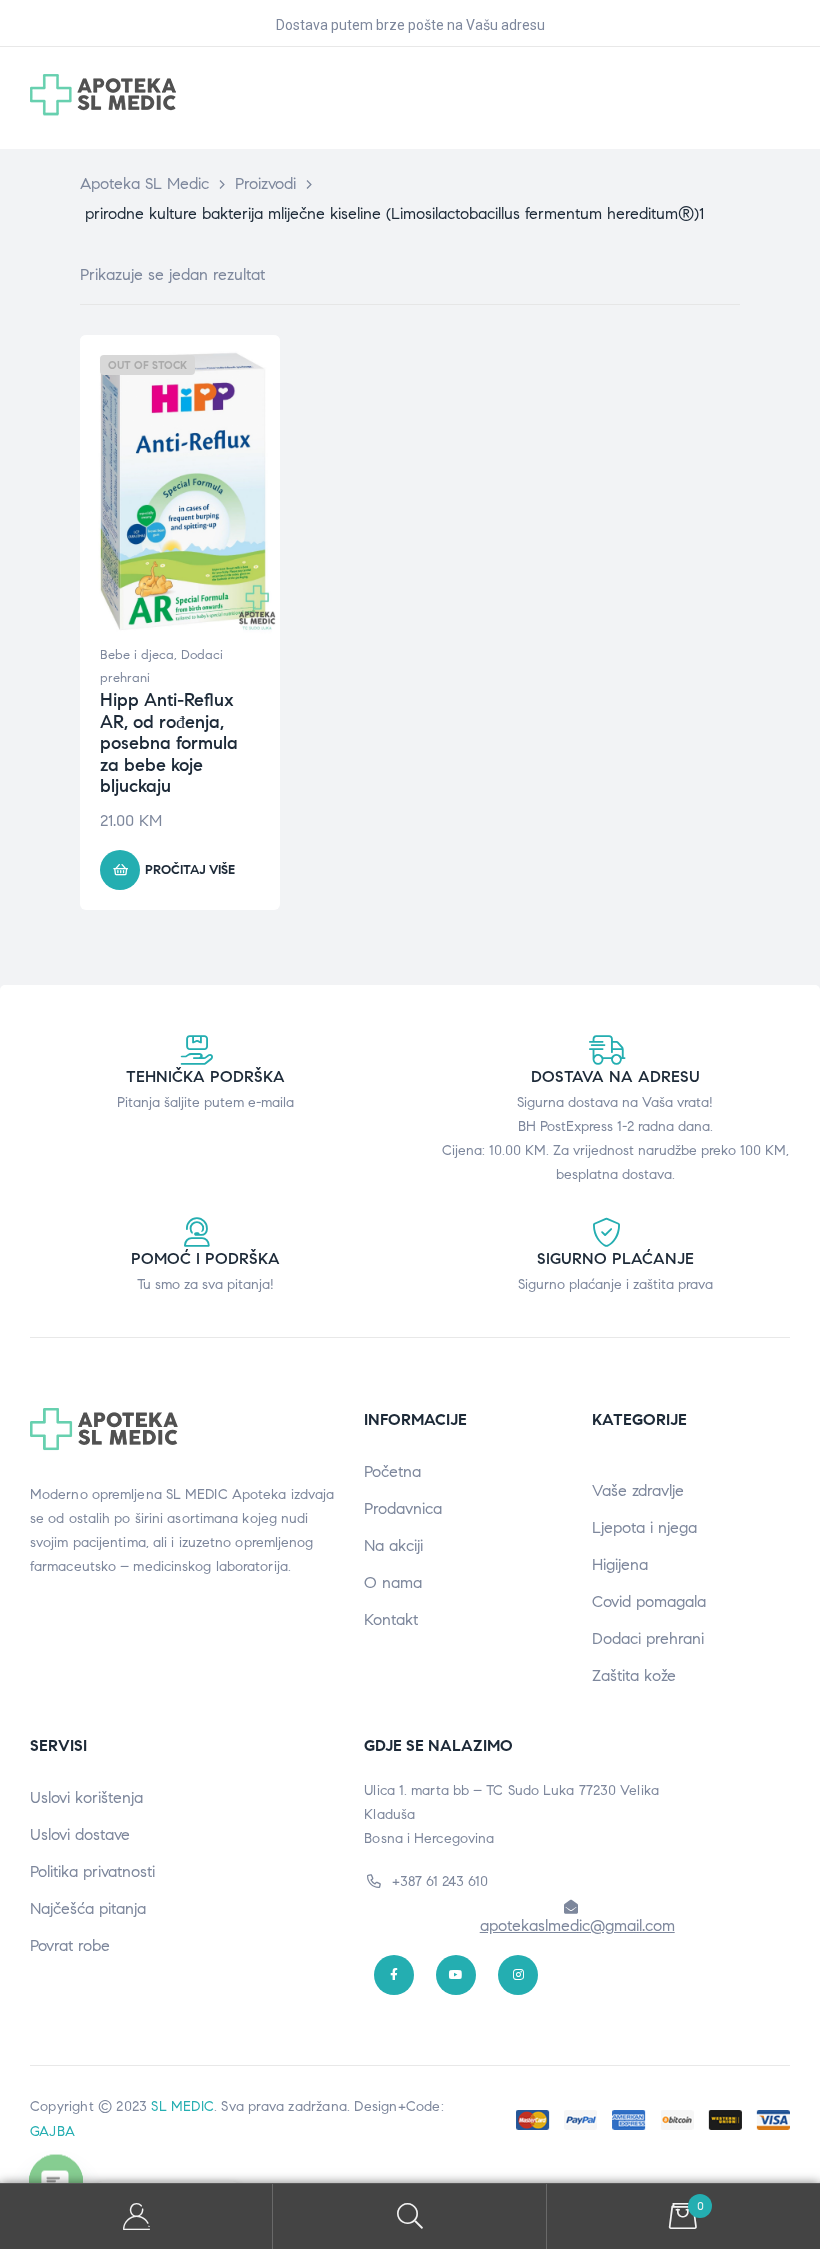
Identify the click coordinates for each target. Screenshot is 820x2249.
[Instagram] (518, 1975)
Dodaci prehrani (648, 1638)
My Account (136, 2216)
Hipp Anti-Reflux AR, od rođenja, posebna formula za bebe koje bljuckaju (169, 743)
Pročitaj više (190, 870)
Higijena (620, 1564)
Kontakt (391, 1619)
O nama (393, 1582)
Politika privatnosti (92, 1871)
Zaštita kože (634, 1675)
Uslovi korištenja (86, 1797)
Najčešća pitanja (88, 1908)
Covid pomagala (649, 1601)
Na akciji (393, 1545)
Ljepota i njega (644, 1527)
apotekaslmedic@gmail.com (577, 1925)
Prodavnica (403, 1508)
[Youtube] (456, 1975)
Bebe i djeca (137, 655)
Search (409, 2216)
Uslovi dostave (80, 1834)
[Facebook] (394, 1975)
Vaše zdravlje (638, 1490)
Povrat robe (70, 1945)
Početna (392, 1471)
